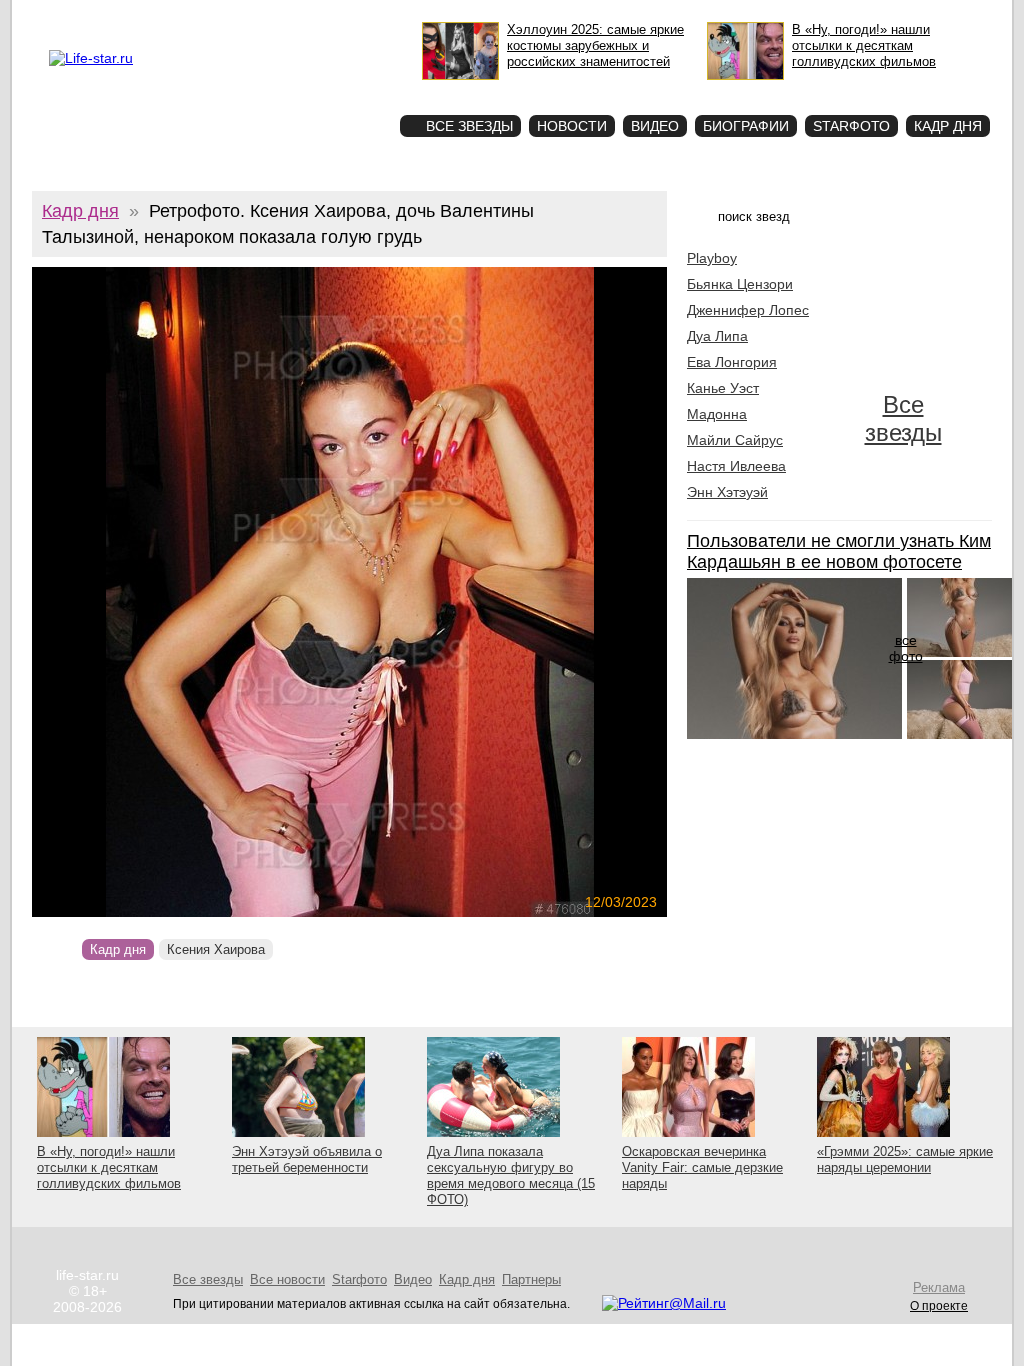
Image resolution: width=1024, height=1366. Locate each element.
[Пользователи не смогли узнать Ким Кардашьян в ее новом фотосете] (794, 734)
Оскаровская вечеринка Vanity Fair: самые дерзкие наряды (702, 1167)
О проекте (134, 16)
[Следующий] (445, 592)
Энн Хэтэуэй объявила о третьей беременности (307, 1159)
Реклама (191, 16)
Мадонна (717, 414)
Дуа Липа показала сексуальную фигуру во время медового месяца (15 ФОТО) (511, 1175)
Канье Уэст (723, 388)
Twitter (238, 16)
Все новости (287, 1279)
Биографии (746, 126)
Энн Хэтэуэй (727, 492)
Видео (655, 126)
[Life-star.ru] (91, 58)
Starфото (325, 90)
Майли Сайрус (735, 440)
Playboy (712, 258)
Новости (572, 126)
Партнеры (531, 1279)
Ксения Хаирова (216, 949)
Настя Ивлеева (736, 466)
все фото (906, 648)
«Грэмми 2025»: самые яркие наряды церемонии (905, 1159)
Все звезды (903, 418)
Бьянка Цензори (740, 284)
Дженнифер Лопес (748, 310)
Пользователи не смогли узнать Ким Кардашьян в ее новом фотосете (839, 551)
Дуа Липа (717, 336)
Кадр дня (948, 126)
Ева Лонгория (732, 362)
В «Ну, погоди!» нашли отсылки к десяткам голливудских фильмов (109, 1167)
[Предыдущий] (127, 592)
